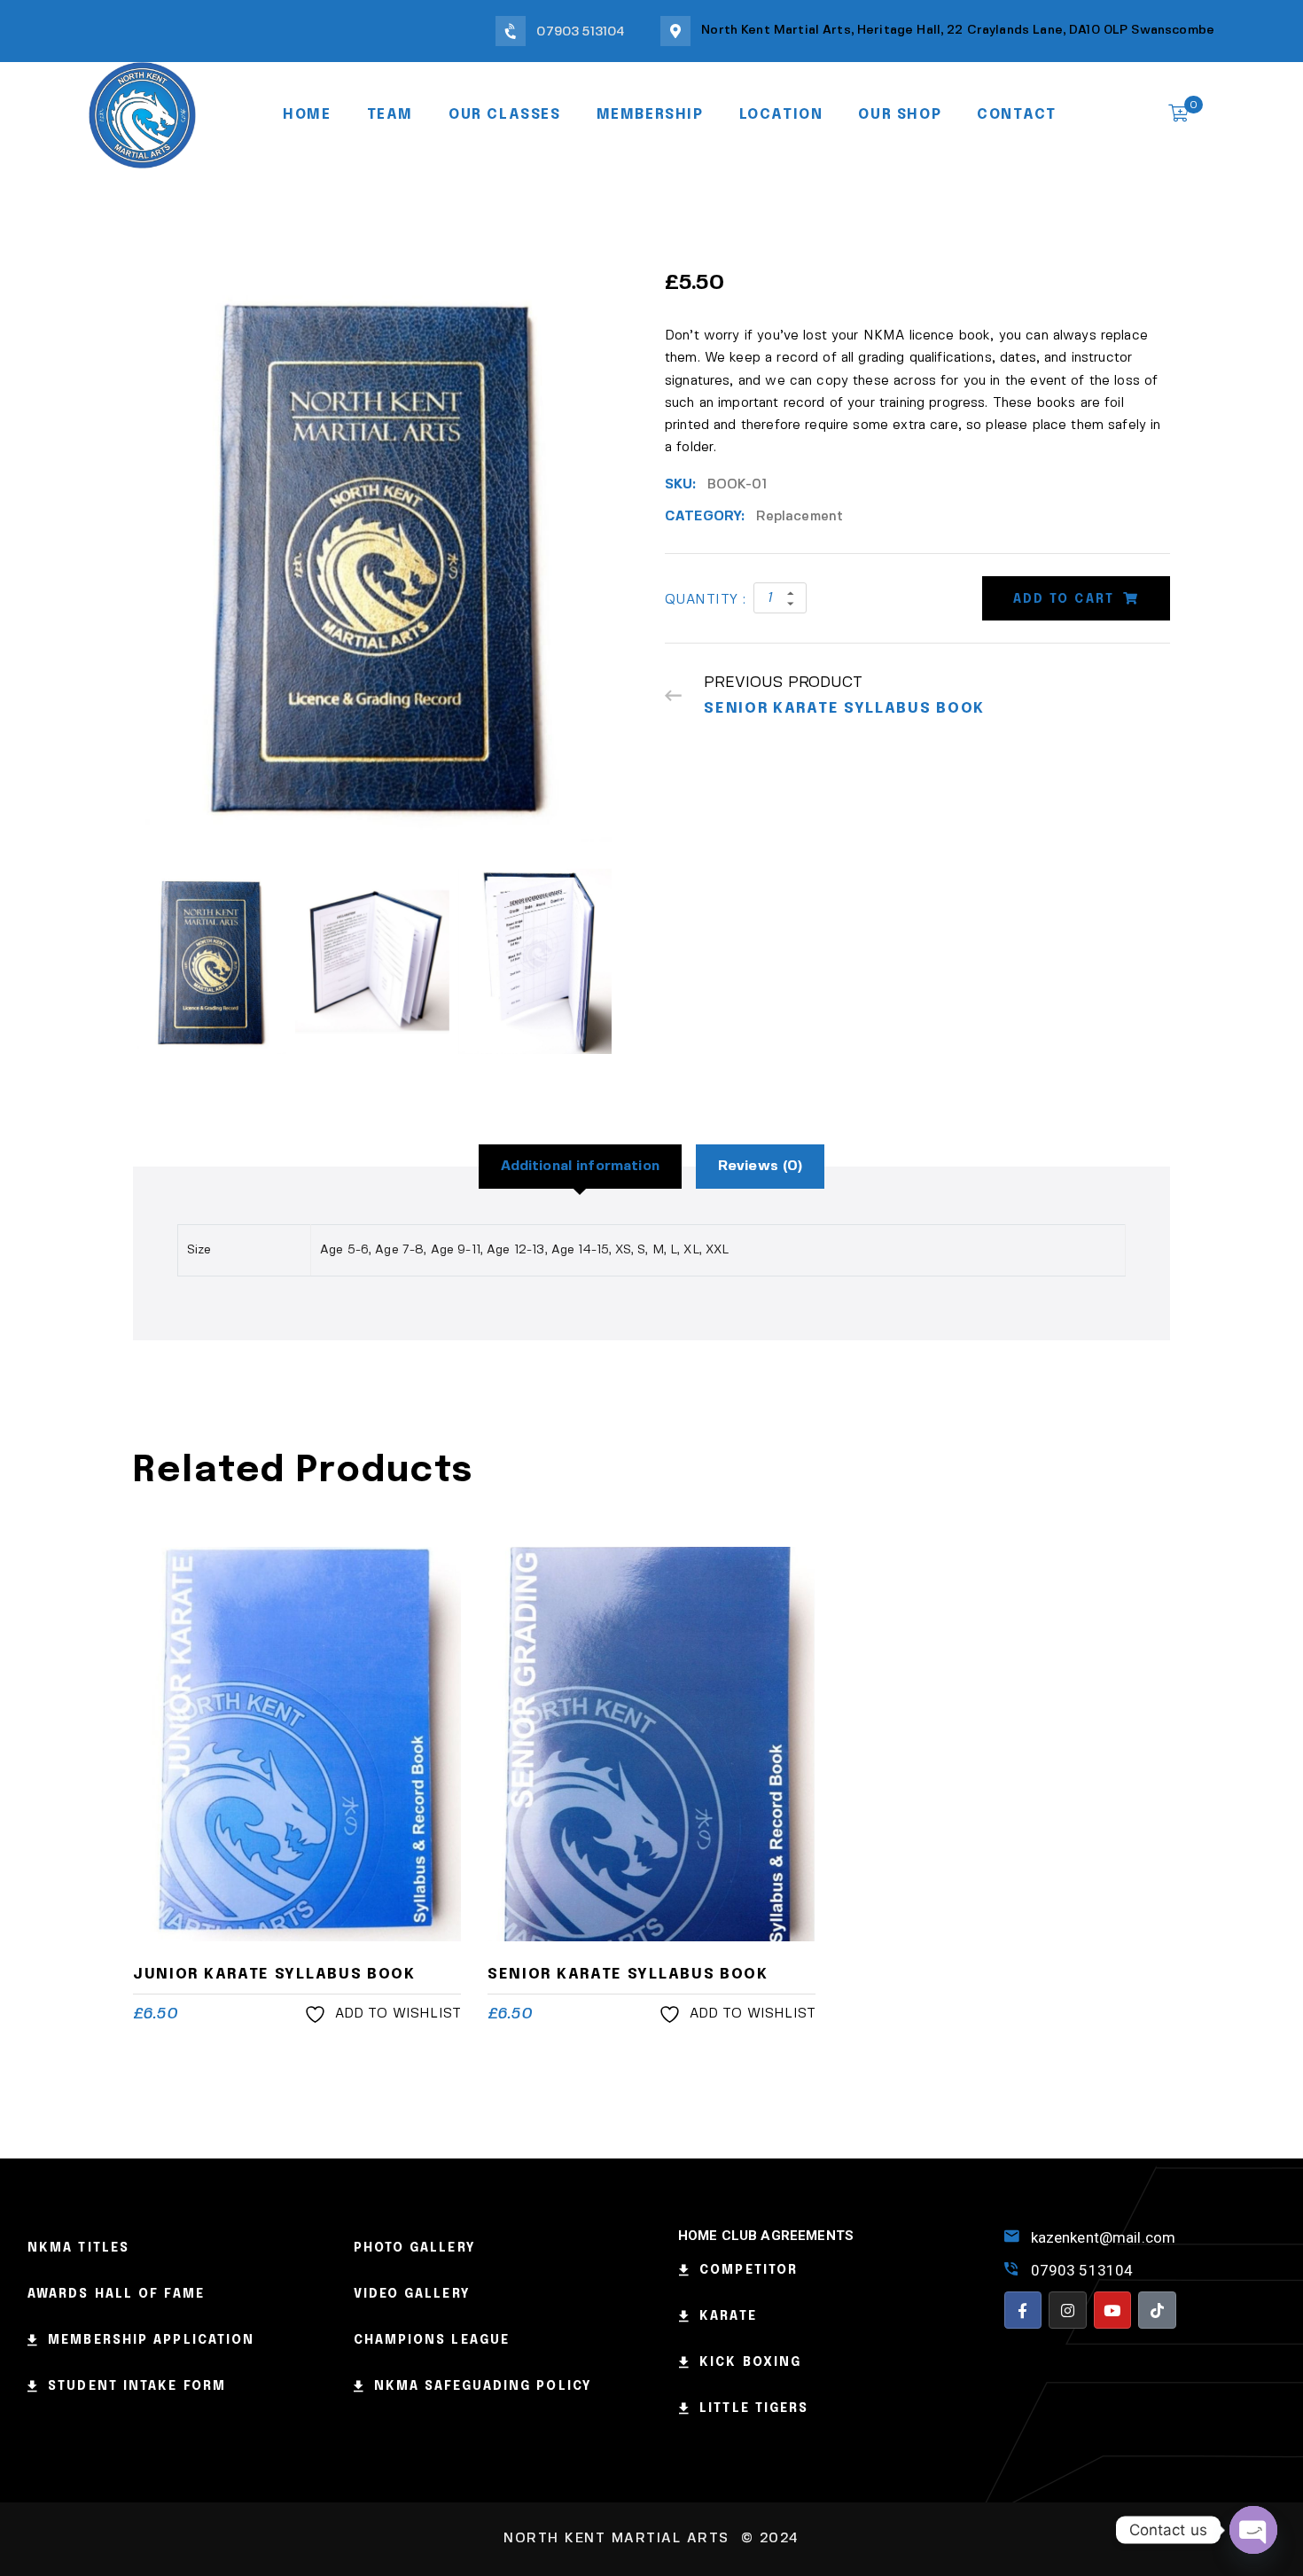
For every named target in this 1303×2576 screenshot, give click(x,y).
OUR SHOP (900, 115)
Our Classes (505, 115)
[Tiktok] (1157, 2311)
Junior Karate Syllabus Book (274, 1975)
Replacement (800, 517)
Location (781, 115)
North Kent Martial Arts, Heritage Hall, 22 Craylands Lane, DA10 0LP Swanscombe (958, 30)
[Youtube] (1113, 2311)
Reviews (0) (761, 1166)
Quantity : (706, 600)
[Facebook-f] (1023, 2311)
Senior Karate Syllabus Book (628, 1975)
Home (307, 115)
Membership (650, 115)
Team (390, 115)
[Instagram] (1068, 2311)
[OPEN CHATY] (1253, 2530)
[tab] (580, 1167)
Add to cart (1064, 599)
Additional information (580, 1166)
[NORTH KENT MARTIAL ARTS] (142, 113)
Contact (1016, 115)
